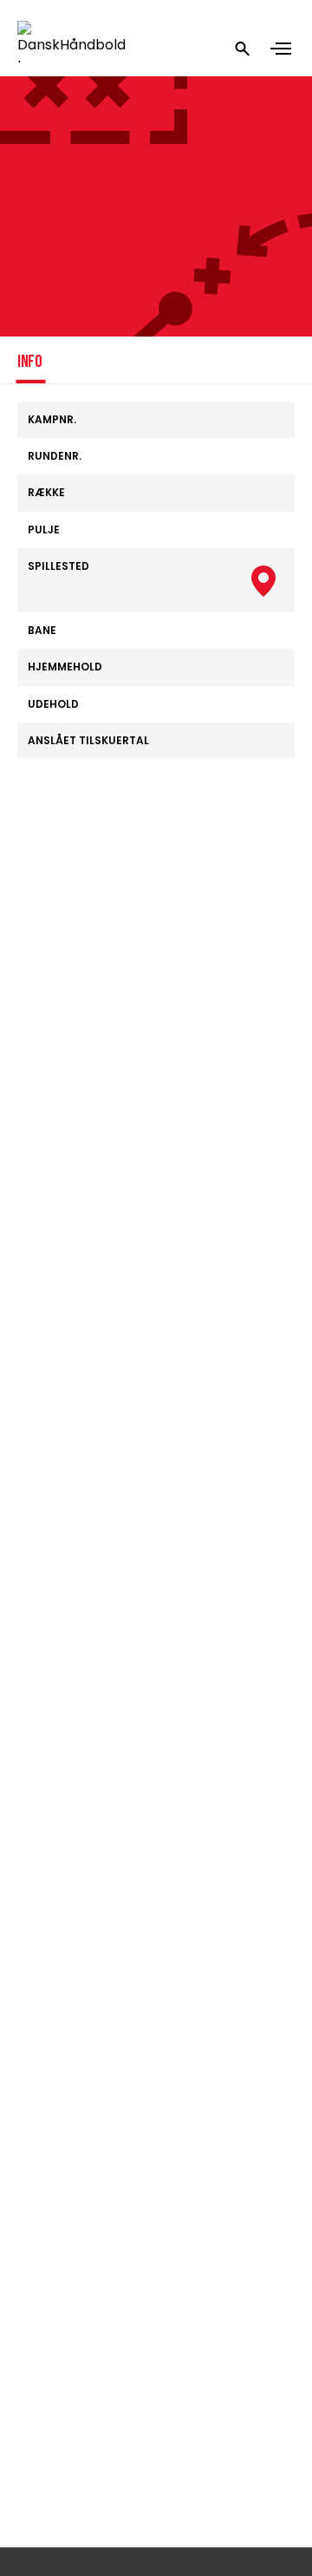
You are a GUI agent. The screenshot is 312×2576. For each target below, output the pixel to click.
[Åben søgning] (243, 49)
